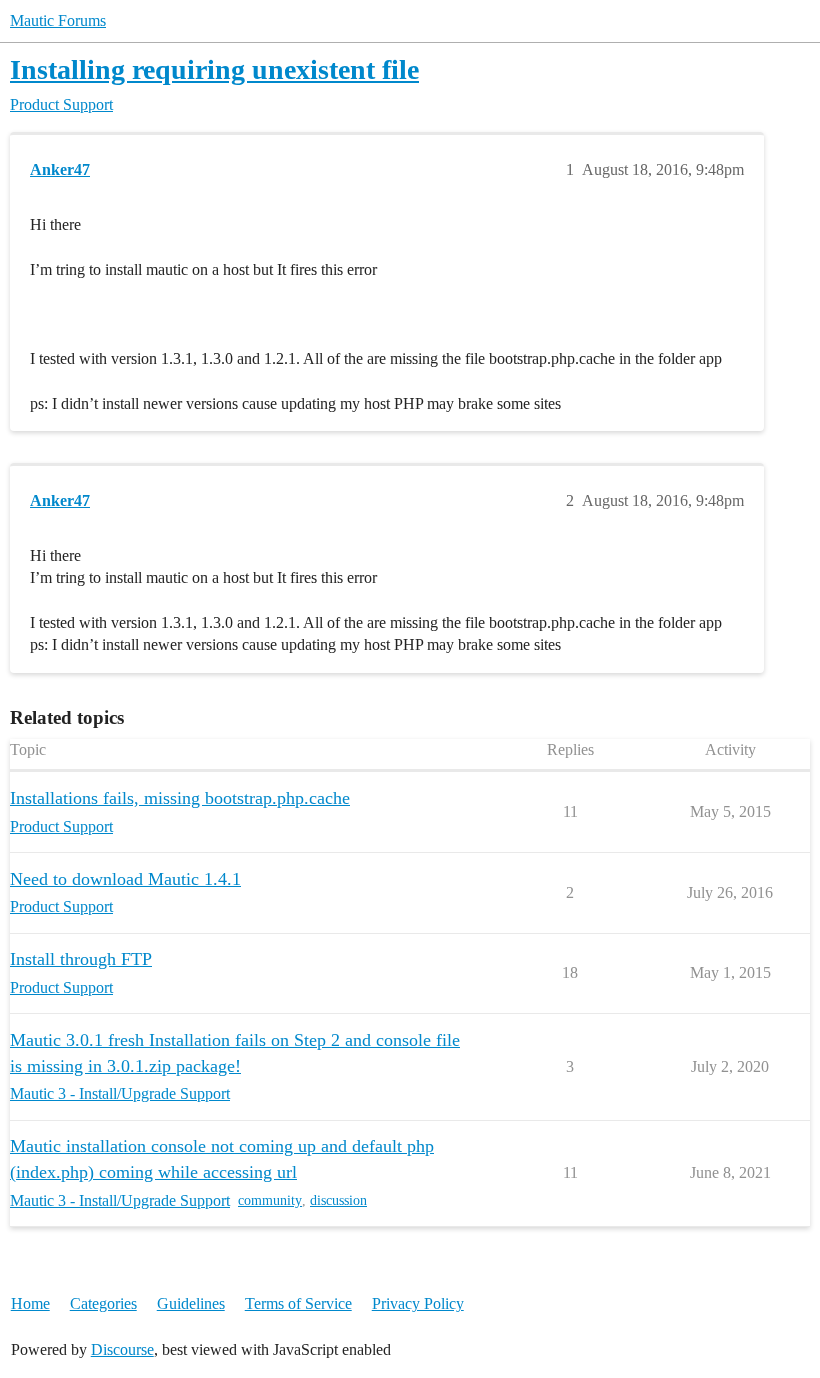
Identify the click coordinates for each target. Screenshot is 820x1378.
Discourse (122, 1349)
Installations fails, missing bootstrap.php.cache (180, 798)
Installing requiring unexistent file (214, 69)
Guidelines (191, 1303)
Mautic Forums (58, 20)
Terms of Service (298, 1303)
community (270, 1200)
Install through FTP (81, 959)
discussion (338, 1200)
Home (30, 1303)
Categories (103, 1303)
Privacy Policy (418, 1303)
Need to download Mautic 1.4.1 (125, 879)
